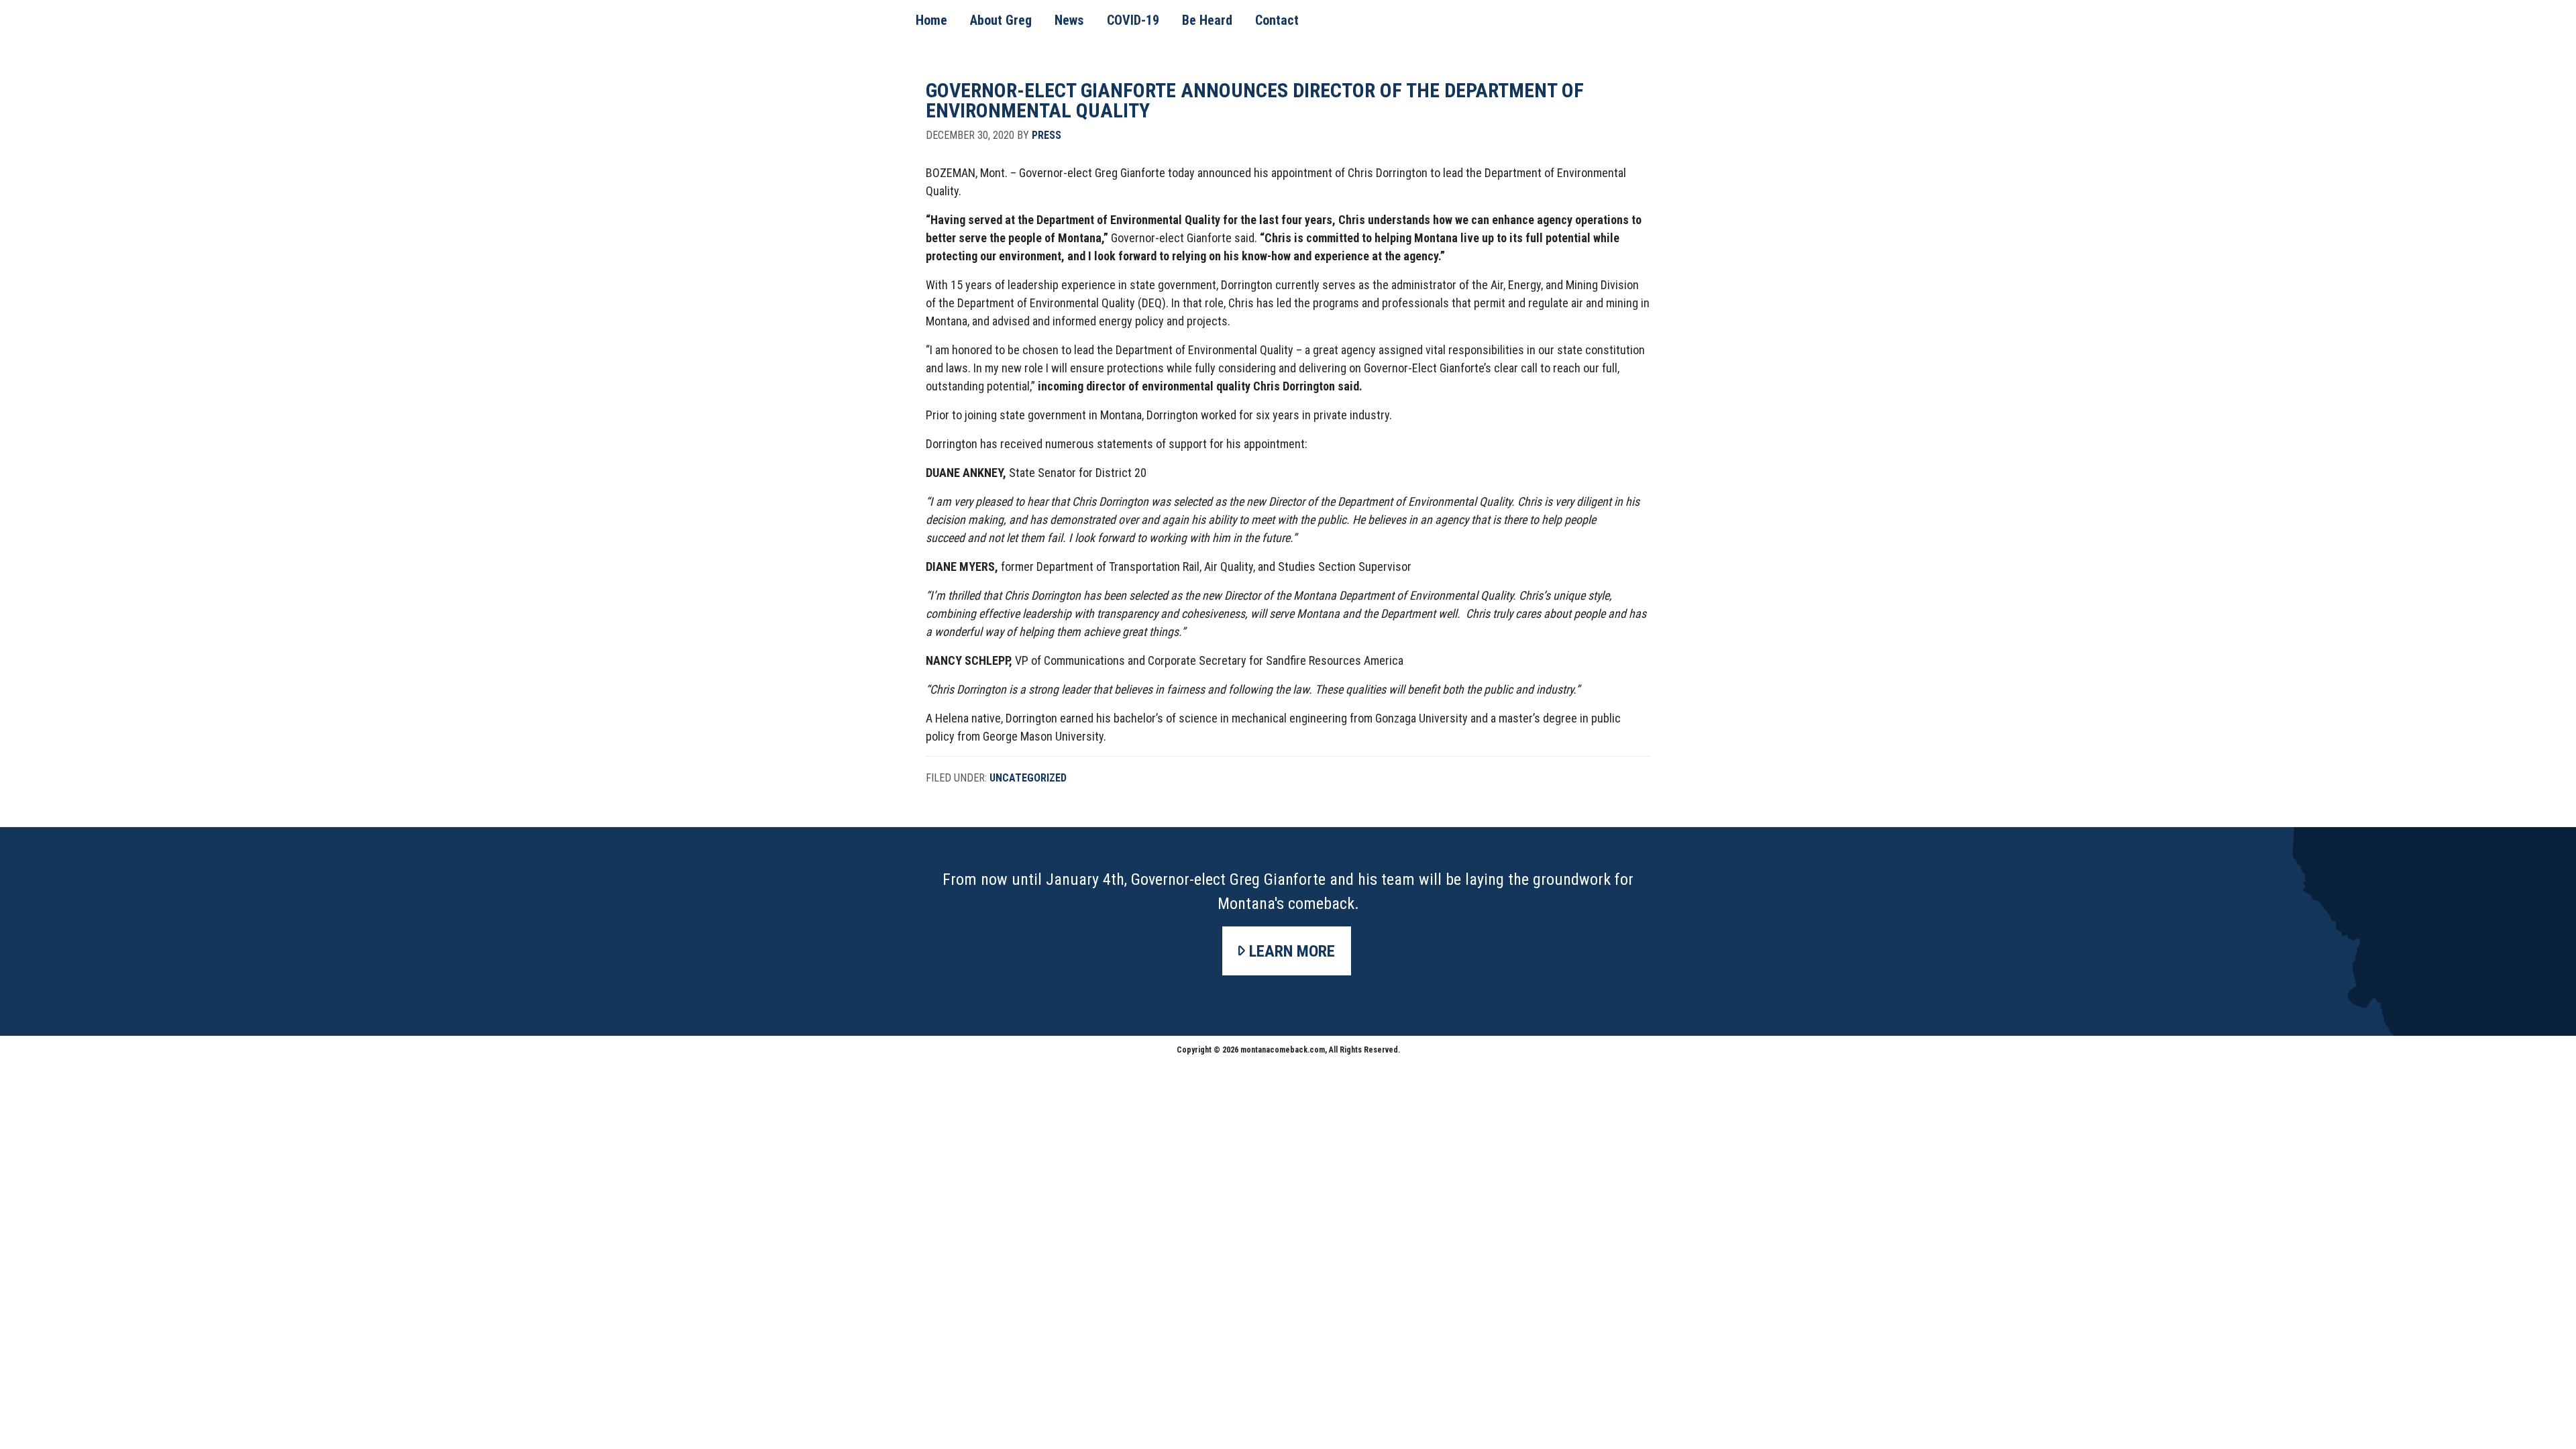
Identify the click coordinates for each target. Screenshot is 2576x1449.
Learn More (1292, 951)
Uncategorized (1028, 778)
